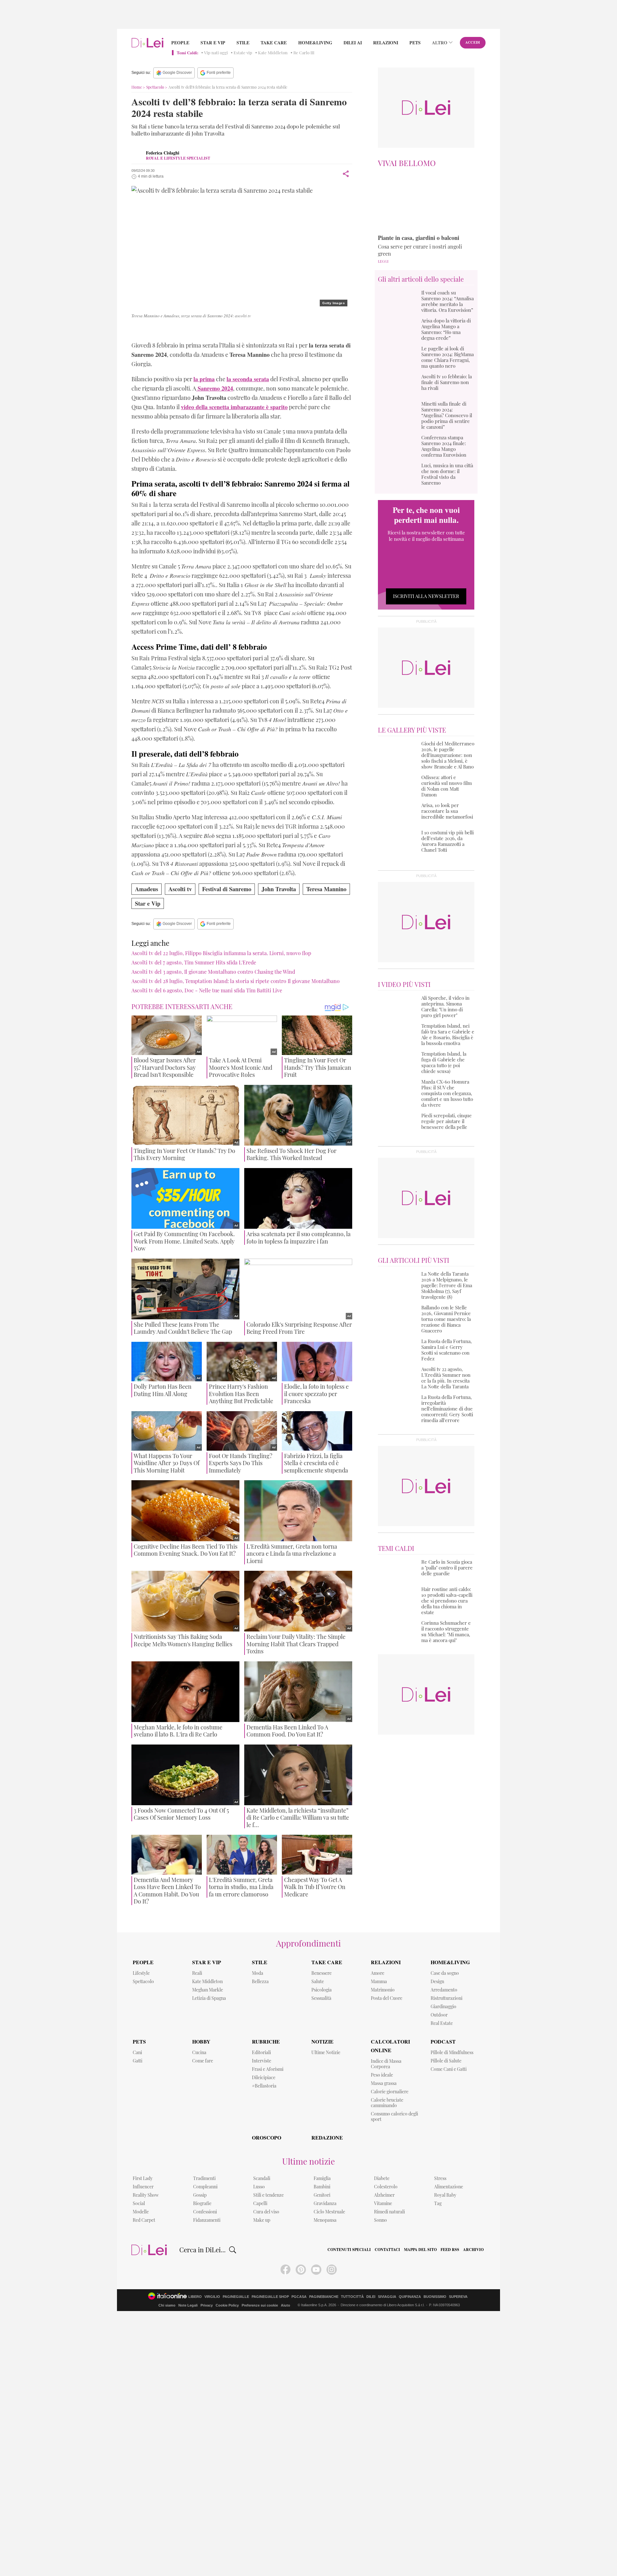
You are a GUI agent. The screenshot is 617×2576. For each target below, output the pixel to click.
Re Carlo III (304, 53)
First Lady (143, 2178)
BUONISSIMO (435, 2297)
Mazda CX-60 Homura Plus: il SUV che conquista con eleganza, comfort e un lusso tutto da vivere (447, 1093)
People (180, 43)
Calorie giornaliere (390, 2092)
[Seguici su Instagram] (332, 2270)
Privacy (207, 2305)
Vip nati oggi (216, 53)
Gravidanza (325, 2203)
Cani (137, 2052)
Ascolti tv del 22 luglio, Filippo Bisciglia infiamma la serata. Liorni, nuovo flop (221, 953)
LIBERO (195, 2297)
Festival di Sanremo (227, 889)
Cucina (199, 2052)
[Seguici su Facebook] (286, 2270)
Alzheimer (384, 2195)
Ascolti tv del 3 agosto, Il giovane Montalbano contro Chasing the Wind (213, 972)
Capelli (260, 2203)
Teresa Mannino (222, 330)
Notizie (322, 2041)
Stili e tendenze (268, 2195)
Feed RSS (450, 2250)
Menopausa (325, 2220)
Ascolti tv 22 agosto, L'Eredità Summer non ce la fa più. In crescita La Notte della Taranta (446, 1378)
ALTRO (440, 43)
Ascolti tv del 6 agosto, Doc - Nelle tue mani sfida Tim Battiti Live (207, 990)
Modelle (141, 2212)
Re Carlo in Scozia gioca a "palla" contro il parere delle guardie (447, 1568)
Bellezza (260, 1981)
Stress (440, 2178)
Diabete (382, 2178)
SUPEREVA (458, 2297)
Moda (258, 1973)
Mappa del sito (420, 2250)
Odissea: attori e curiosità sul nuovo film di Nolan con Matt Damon (447, 786)
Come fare (203, 2061)
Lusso (259, 2187)
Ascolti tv (180, 889)
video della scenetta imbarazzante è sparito (234, 407)
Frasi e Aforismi (268, 2069)
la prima (204, 379)
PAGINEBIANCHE (324, 2297)
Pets (415, 43)
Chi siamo (167, 2305)
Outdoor (439, 2015)
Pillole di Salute (446, 2061)
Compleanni (205, 2187)
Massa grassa (384, 2083)
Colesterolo (386, 2187)
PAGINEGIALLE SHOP (270, 2297)
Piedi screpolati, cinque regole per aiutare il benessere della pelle (447, 1121)
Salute (318, 1981)
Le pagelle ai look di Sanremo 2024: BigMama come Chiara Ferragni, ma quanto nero (447, 357)
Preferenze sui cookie (260, 2305)
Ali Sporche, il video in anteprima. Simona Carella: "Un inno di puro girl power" (445, 1007)
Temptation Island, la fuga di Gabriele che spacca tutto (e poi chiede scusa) (444, 1062)
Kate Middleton (273, 53)
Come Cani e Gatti (449, 2069)
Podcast (443, 2041)
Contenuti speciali (349, 2250)
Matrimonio (383, 1990)
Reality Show (146, 2195)
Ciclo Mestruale (329, 2212)
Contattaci (387, 2250)
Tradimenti (204, 2178)
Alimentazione (449, 2187)
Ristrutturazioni (447, 1998)
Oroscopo (267, 2137)
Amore (378, 1973)
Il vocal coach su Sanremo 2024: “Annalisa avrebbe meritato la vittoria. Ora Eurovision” (447, 301)
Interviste (262, 2061)
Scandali (262, 2178)
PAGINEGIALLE (236, 2297)
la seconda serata (248, 379)
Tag (438, 2203)
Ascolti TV (292, 330)
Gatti (138, 2061)
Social (139, 2203)
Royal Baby (445, 2195)
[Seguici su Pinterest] (301, 2270)
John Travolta (262, 330)
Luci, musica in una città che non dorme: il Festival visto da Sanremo (447, 474)
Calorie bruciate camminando (387, 2103)
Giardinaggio (443, 2006)
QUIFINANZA (410, 2297)
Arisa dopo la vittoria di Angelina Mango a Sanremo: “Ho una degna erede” (446, 329)
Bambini (322, 2187)
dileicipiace (264, 2077)
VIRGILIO (212, 2297)
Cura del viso (266, 2212)
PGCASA (299, 2297)
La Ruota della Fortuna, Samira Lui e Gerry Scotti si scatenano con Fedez (447, 1350)
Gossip (200, 2195)
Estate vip (243, 53)
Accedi (473, 42)
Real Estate (442, 2023)
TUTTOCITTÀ (352, 2297)
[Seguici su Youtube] (316, 2270)
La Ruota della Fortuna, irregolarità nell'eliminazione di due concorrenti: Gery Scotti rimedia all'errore (447, 1409)
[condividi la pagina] (346, 174)
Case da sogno (445, 1973)
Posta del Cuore (387, 1998)
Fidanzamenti (207, 2220)
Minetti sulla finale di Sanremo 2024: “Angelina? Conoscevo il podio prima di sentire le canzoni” (447, 415)
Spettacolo (155, 87)
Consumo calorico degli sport (394, 2116)
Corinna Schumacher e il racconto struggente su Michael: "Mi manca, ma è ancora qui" (446, 1631)
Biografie (202, 2203)
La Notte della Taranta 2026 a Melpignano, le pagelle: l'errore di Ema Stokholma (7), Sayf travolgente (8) (447, 1285)
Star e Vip (213, 43)
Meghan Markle (208, 1990)
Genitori (322, 2195)
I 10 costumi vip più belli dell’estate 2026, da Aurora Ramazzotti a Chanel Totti (447, 841)
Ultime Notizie (326, 2052)
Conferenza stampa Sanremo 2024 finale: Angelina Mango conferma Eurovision (444, 446)
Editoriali (261, 2052)
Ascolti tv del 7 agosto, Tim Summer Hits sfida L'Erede (194, 962)
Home (137, 87)
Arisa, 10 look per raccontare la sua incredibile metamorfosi (447, 811)
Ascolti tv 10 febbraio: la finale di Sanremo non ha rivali (447, 382)
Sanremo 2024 (156, 330)
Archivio (473, 2250)
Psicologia (322, 1990)
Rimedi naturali (389, 2212)
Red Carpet (144, 2220)
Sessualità (321, 1998)
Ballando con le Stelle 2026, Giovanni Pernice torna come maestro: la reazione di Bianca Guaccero (446, 1319)
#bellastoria (264, 2086)
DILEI (371, 2297)
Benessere (322, 1973)
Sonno (380, 2220)
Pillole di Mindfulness (452, 2052)
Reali (197, 1973)
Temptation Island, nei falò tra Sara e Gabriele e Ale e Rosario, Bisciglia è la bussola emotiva (448, 1034)
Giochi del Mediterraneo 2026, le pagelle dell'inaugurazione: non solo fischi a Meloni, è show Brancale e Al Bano (448, 755)
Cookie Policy (227, 2305)
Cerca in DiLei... (202, 2250)
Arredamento (444, 1990)
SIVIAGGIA (387, 2297)
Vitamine (383, 2203)
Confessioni (205, 2212)
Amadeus (188, 330)
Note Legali (188, 2305)
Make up (262, 2220)
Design (437, 1981)
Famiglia (322, 2178)
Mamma (379, 1981)
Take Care (274, 43)
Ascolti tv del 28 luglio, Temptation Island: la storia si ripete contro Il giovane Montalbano (236, 981)
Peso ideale (382, 2075)
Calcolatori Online (390, 2046)
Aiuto (286, 2305)
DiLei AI (353, 43)
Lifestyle (141, 1973)
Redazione (327, 2137)
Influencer (143, 2187)
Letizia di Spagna (209, 1998)
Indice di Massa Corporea (386, 2064)
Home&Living (315, 43)
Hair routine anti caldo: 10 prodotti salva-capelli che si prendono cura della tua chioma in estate (447, 1601)
